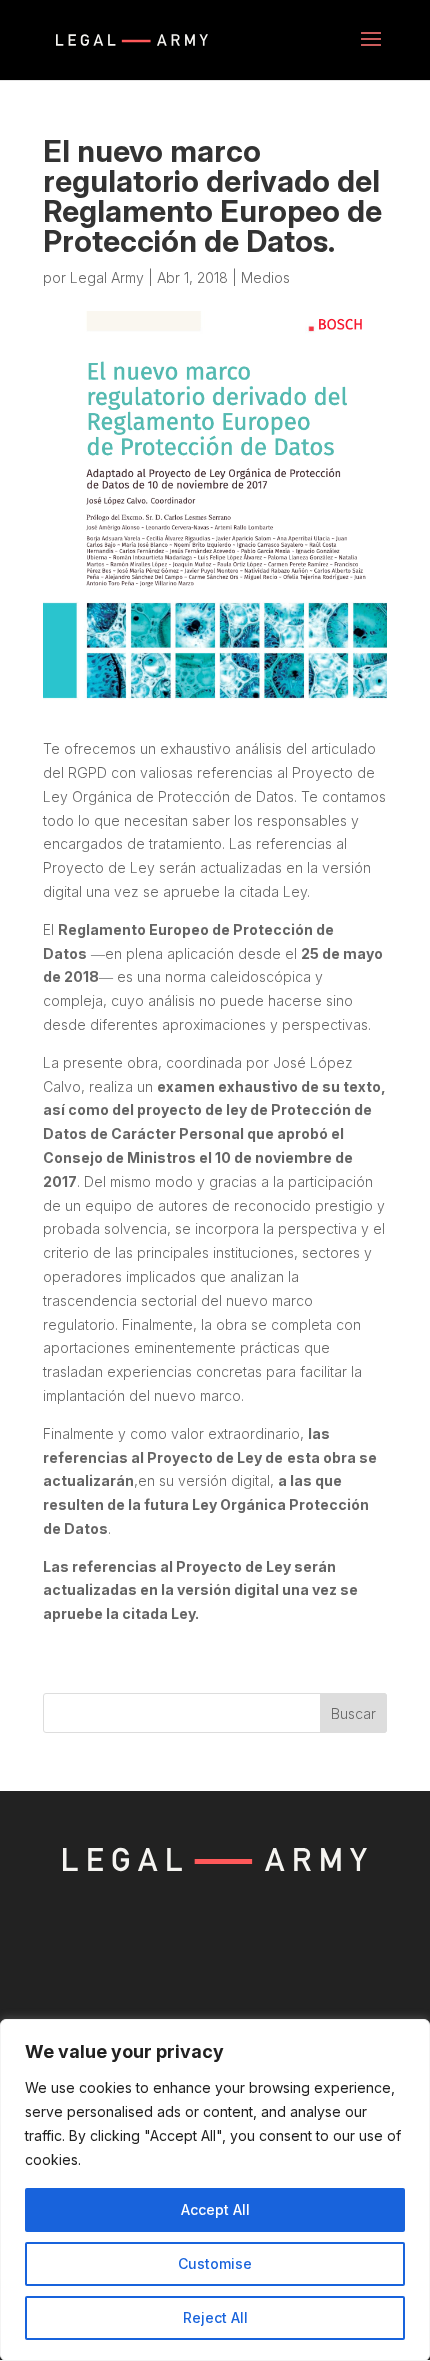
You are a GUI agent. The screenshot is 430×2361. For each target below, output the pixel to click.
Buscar (353, 1713)
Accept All (215, 2209)
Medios (265, 277)
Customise (215, 2263)
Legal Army (107, 277)
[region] (215, 2190)
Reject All (215, 2317)
